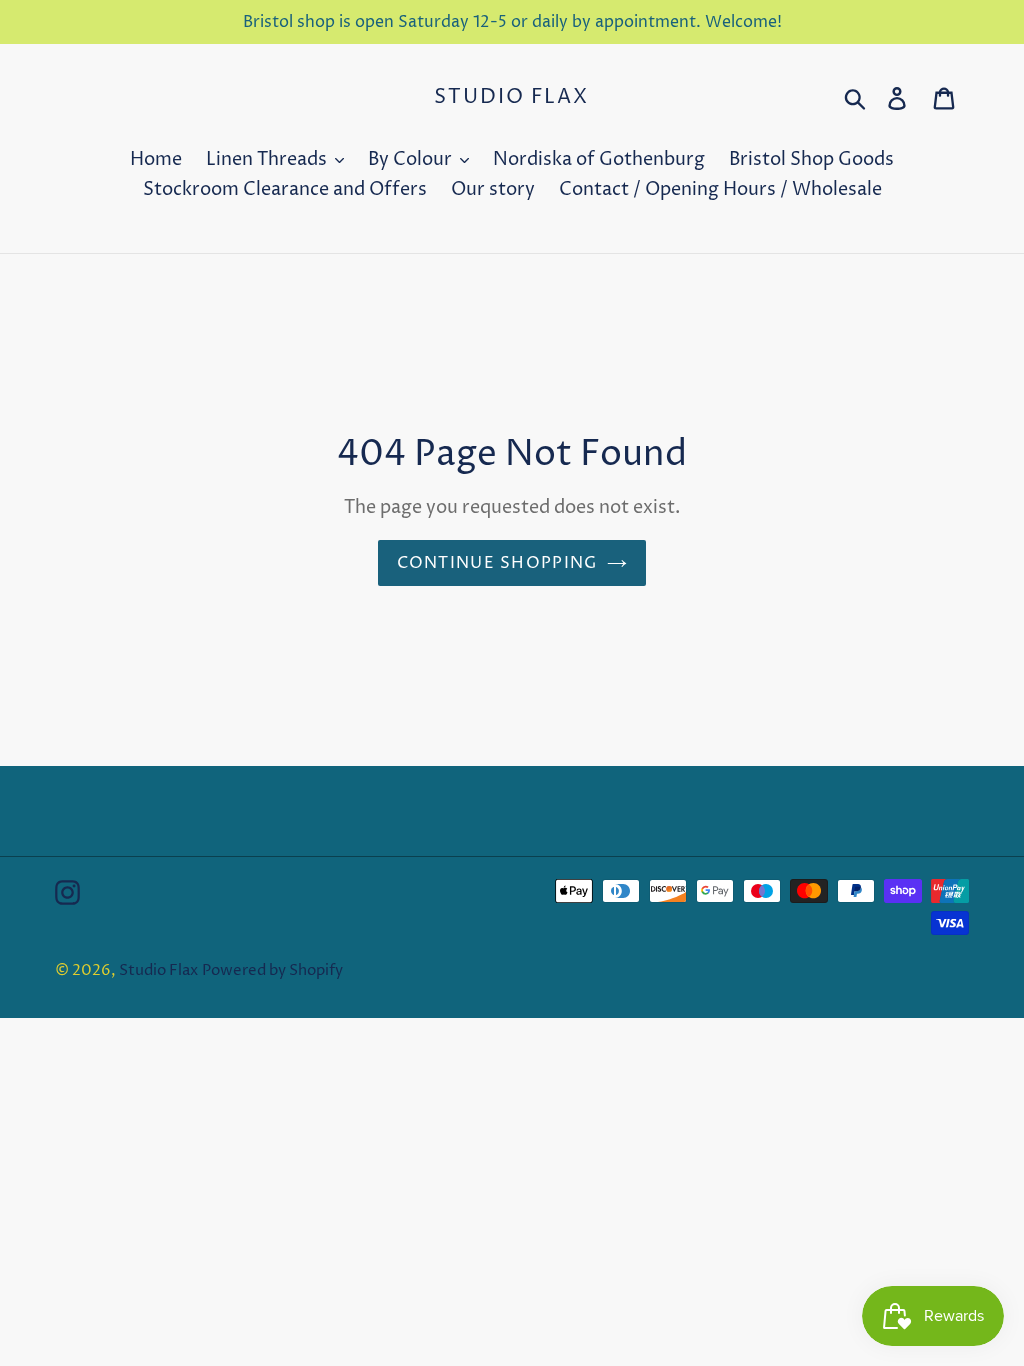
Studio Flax (511, 98)
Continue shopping (497, 563)
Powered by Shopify (272, 970)
